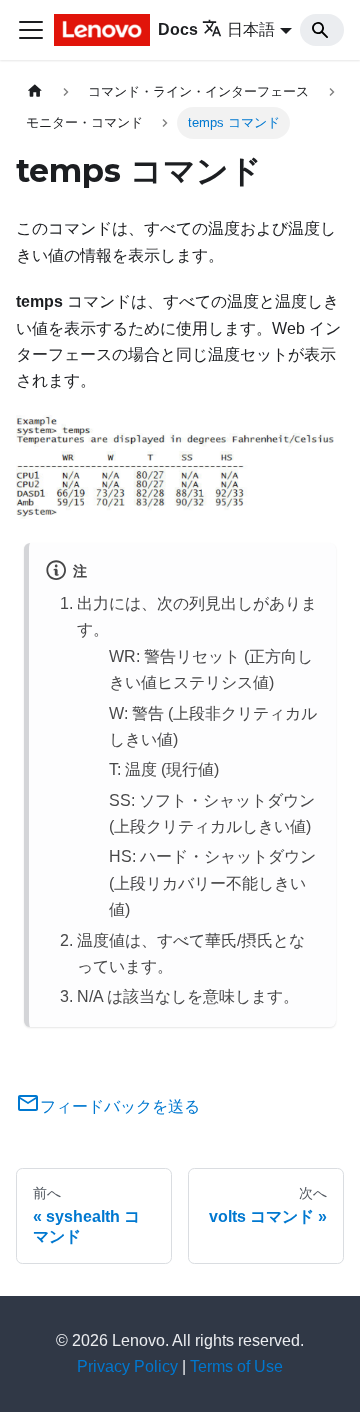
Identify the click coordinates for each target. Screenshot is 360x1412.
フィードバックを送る (120, 1106)
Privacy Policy (127, 1366)
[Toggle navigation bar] (31, 30)
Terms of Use (236, 1366)
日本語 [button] (251, 29)
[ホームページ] (35, 91)
